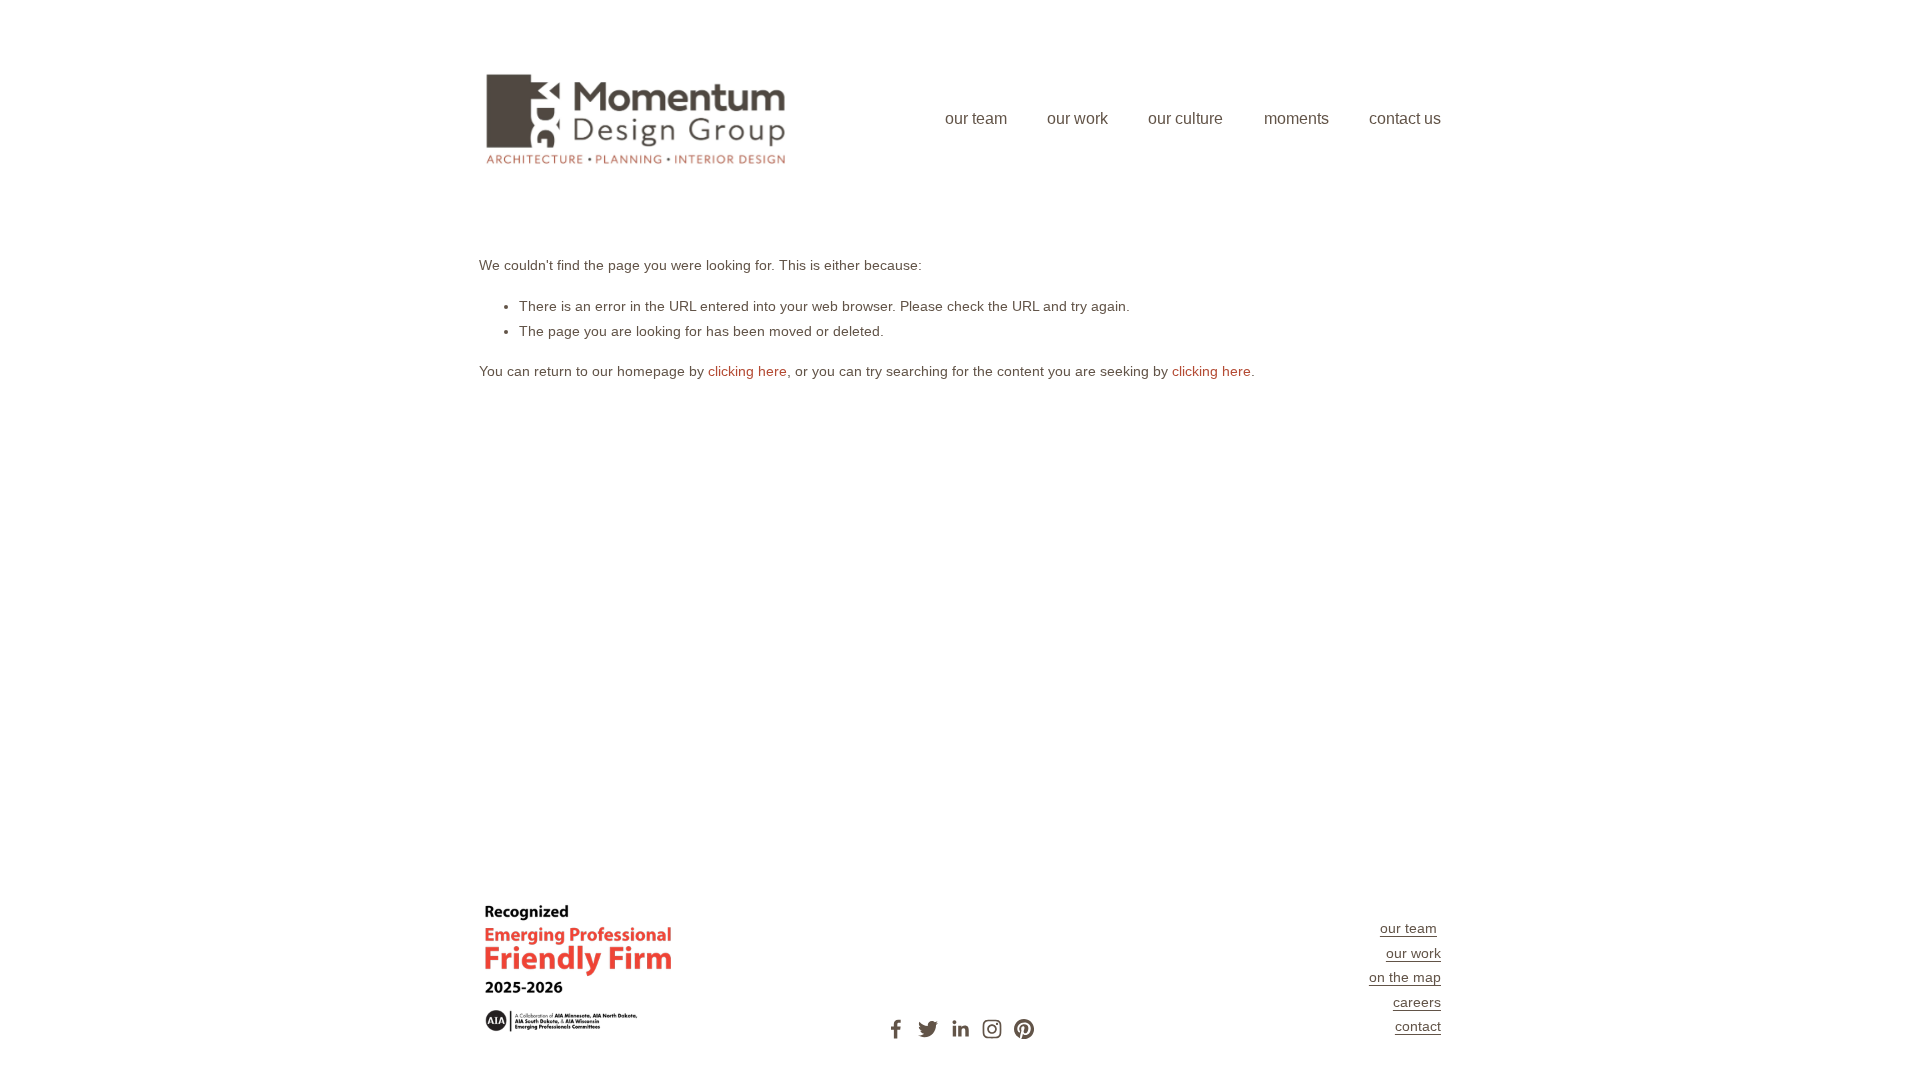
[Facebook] (896, 1029)
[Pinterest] (1024, 1029)
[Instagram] (992, 1029)
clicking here (747, 371)
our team (976, 118)
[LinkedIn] (960, 1029)
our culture (1185, 118)
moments (1296, 118)
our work (1077, 118)
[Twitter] (928, 1029)
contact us (1405, 118)
